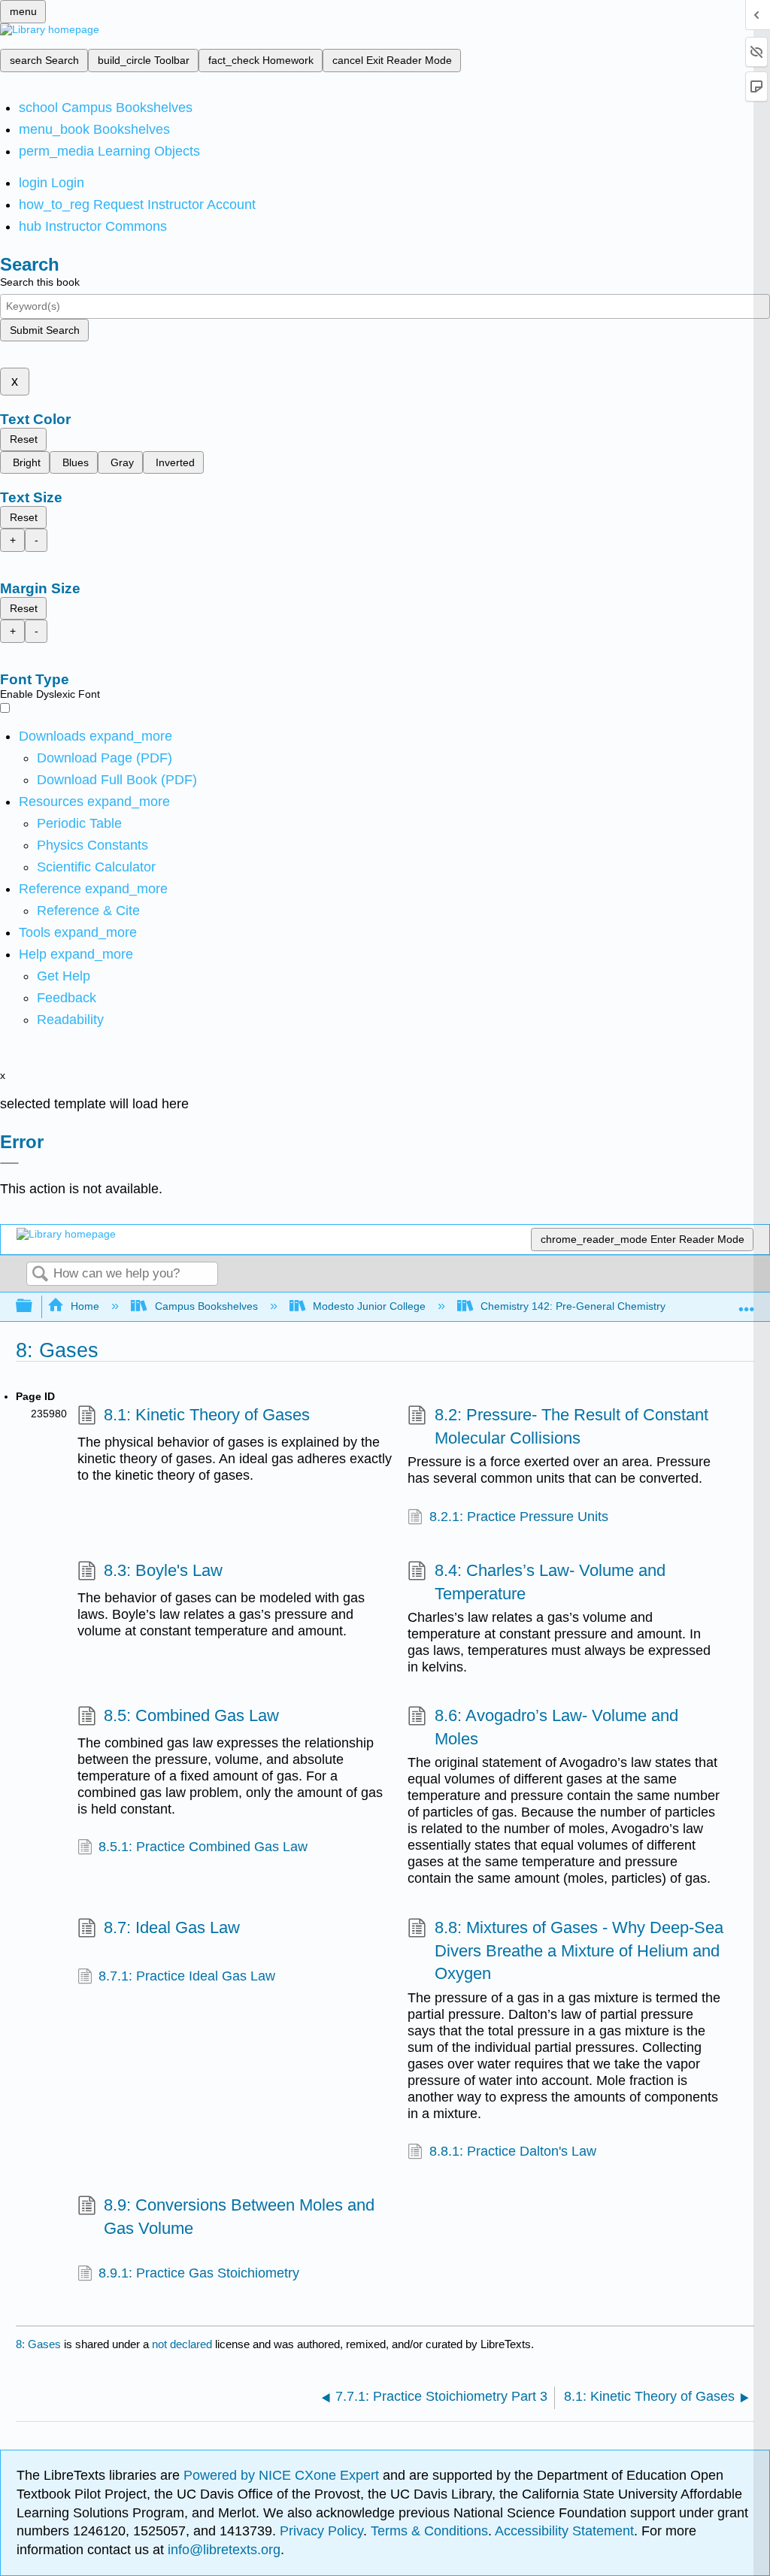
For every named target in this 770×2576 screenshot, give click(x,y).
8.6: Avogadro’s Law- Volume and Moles (556, 1727)
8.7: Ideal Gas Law (172, 1927)
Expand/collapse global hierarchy (34, 1306)
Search (40, 1275)
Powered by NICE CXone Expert (283, 2475)
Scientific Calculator (96, 867)
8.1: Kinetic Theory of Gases (207, 1415)
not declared (183, 2344)
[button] (67, 998)
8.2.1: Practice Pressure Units (519, 1517)
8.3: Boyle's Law (163, 1570)
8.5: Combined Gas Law (191, 1715)
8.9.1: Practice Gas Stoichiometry (199, 2273)
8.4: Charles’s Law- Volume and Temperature (550, 1582)
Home (85, 1306)
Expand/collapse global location (747, 1302)
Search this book (40, 282)
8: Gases (38, 2344)
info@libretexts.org (222, 2550)
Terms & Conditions (429, 2531)
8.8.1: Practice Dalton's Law (513, 2151)
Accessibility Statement (564, 2531)
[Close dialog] (9, 1163)
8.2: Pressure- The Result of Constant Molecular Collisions (571, 1426)
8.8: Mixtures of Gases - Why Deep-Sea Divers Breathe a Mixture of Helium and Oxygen (579, 1951)
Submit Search (45, 330)
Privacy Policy (321, 2531)
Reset (24, 439)
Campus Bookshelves (206, 1306)
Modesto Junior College (369, 1306)
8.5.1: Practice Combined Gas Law (203, 1847)
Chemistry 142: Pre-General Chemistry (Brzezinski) (602, 1306)
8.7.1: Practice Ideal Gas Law (187, 1976)
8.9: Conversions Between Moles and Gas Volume (239, 2217)
